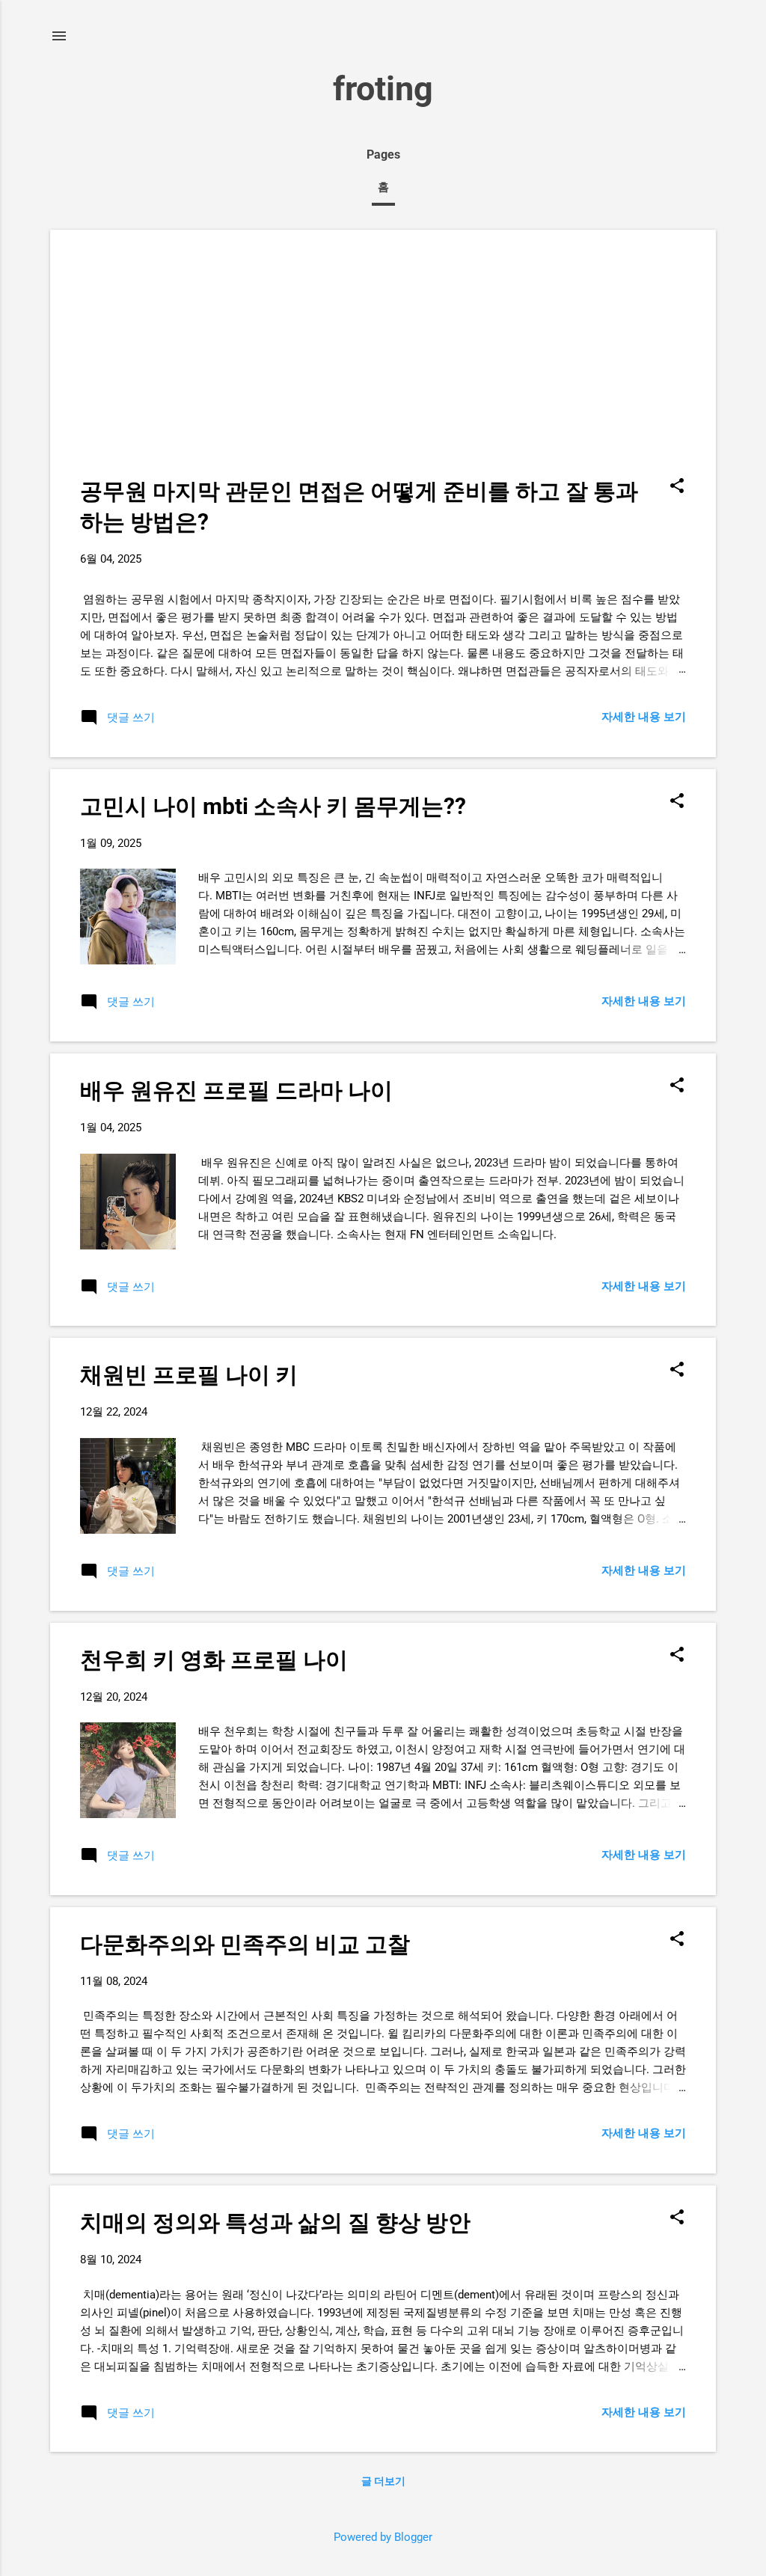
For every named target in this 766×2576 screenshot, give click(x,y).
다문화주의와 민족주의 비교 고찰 (245, 1944)
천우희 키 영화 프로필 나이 (214, 1660)
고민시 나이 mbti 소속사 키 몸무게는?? (273, 806)
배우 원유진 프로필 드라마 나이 (236, 1090)
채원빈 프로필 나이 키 (189, 1375)
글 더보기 (383, 2481)
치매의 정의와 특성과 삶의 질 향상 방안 (275, 2222)
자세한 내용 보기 (644, 717)
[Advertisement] (383, 364)
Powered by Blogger (383, 2537)
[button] (677, 487)
